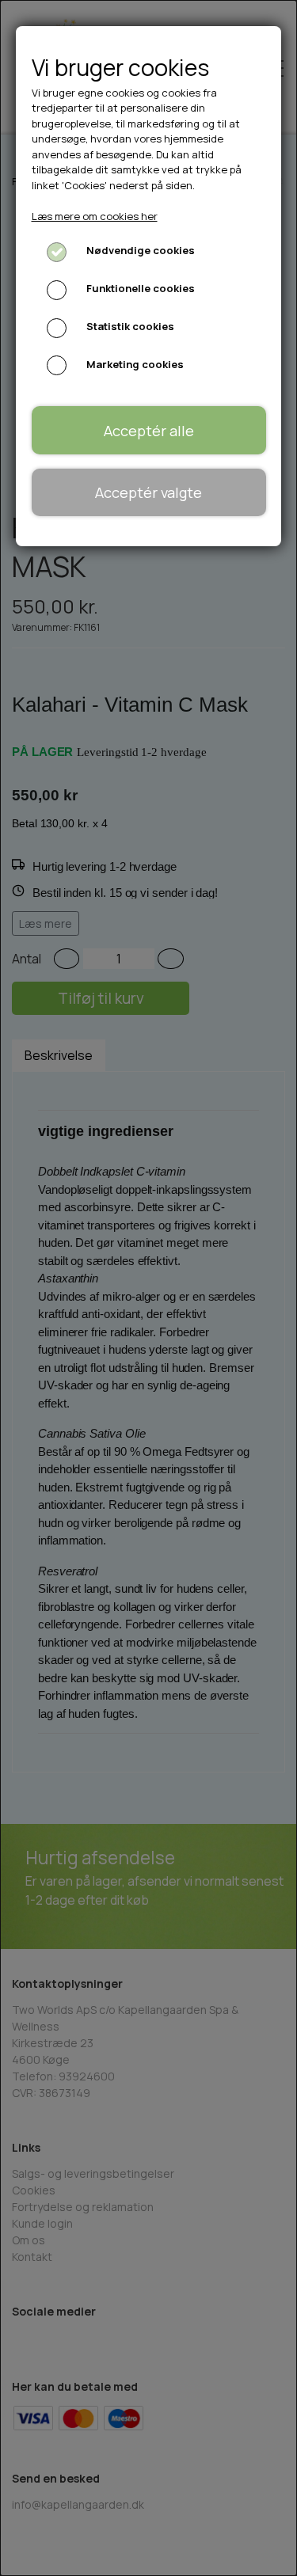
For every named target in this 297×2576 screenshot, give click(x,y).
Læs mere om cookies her (95, 216)
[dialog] (148, 1288)
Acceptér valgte (148, 492)
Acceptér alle (149, 431)
